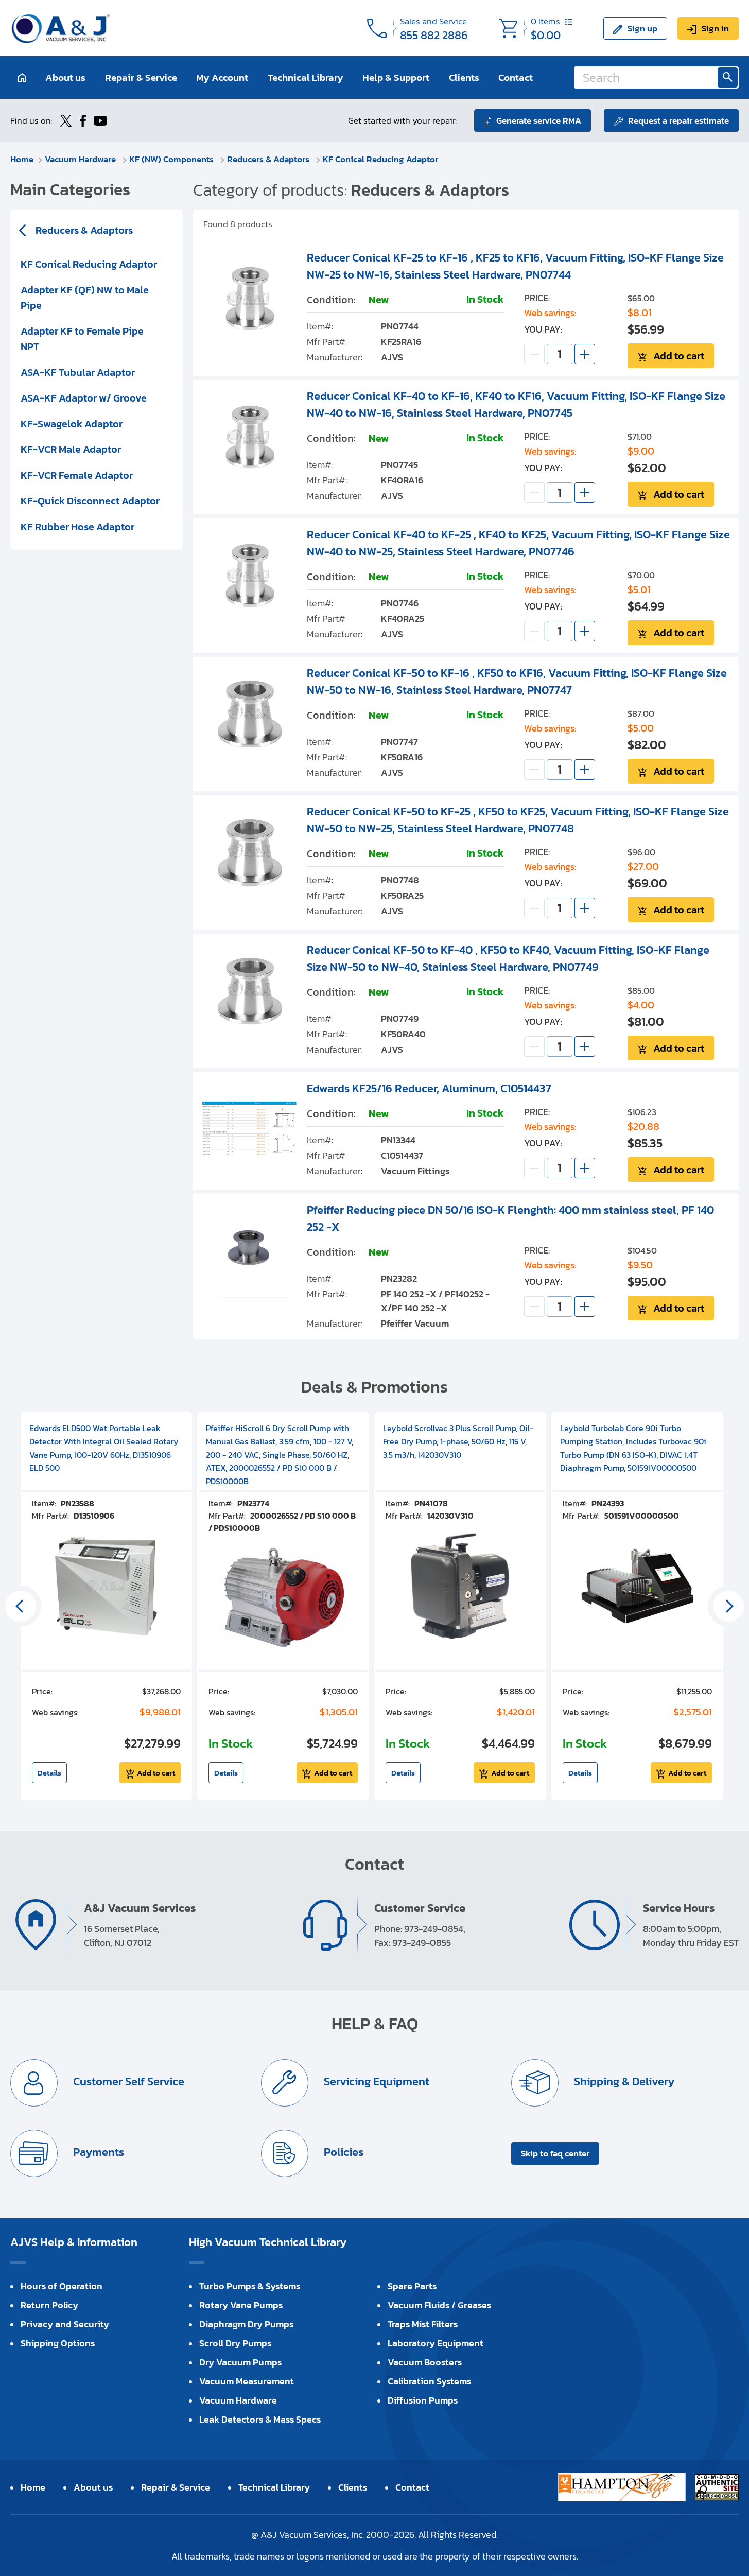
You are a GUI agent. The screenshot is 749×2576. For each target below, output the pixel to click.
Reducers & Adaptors (269, 159)
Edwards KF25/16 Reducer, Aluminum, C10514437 (429, 1089)
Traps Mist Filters (423, 2324)
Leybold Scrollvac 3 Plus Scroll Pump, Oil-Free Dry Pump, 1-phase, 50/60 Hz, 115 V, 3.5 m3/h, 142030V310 (458, 1441)
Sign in (715, 28)
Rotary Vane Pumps (241, 2305)
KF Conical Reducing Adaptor (380, 159)
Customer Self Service (127, 2082)
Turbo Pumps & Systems (250, 2286)
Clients (464, 77)
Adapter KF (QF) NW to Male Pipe (85, 298)
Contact (516, 77)
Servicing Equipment (375, 2082)
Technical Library (306, 77)
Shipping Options (58, 2343)
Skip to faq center (555, 2153)
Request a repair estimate (678, 120)
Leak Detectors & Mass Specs (260, 2419)
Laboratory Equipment (436, 2343)
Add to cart (679, 356)
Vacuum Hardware (81, 159)
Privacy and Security (65, 2324)
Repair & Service (141, 77)
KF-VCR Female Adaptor (77, 475)
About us (65, 77)
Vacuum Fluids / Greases (439, 2305)
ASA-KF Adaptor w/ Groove (84, 398)
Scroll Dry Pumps (235, 2343)
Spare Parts (412, 2286)
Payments (97, 2153)
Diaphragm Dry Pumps (246, 2324)
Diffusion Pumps (423, 2400)
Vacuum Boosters (425, 2362)
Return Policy (49, 2305)
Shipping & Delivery (623, 2082)
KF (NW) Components (172, 159)
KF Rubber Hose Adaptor (77, 527)
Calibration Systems (429, 2381)
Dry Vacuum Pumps (240, 2362)
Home (22, 159)
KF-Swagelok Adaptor (72, 424)
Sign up (642, 28)
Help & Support (396, 77)
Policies (342, 2153)
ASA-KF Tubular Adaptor (78, 372)
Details (49, 1773)
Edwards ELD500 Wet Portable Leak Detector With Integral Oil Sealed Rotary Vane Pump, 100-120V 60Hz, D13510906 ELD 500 (104, 1448)
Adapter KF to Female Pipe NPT (82, 339)
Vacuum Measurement (247, 2381)
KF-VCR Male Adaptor (71, 449)
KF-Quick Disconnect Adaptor (90, 501)
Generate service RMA (539, 120)
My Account (222, 77)
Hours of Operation (62, 2286)
